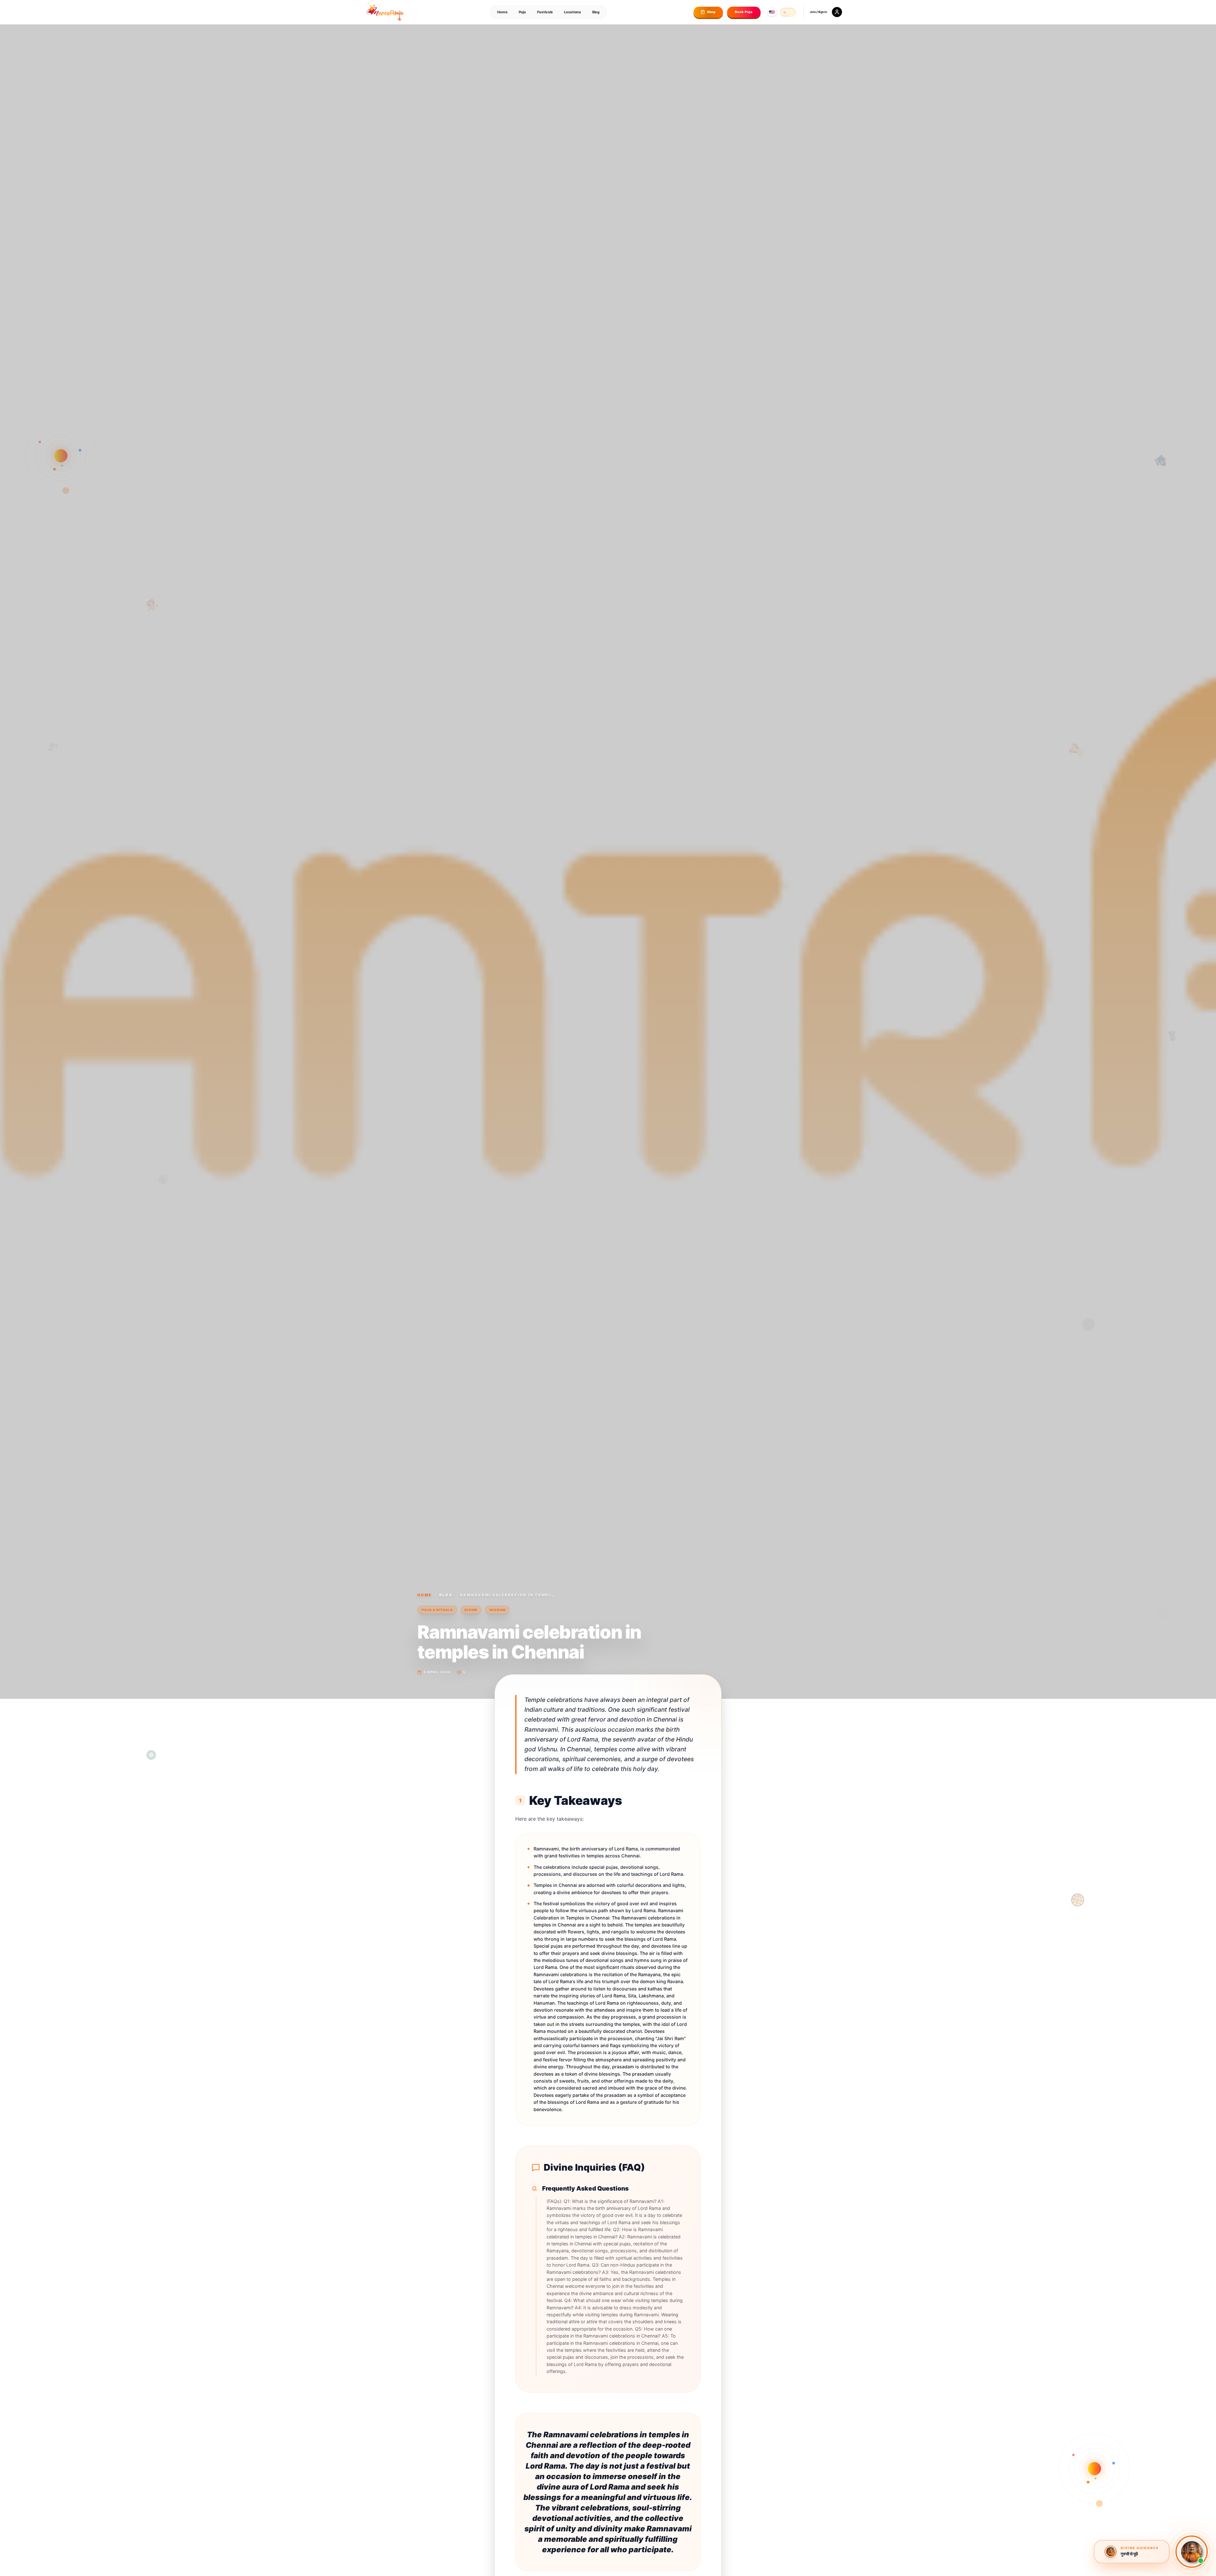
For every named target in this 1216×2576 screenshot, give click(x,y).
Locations (572, 12)
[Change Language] (772, 12)
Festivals (545, 12)
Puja (522, 12)
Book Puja (744, 12)
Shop (712, 12)
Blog (596, 12)
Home (502, 12)
